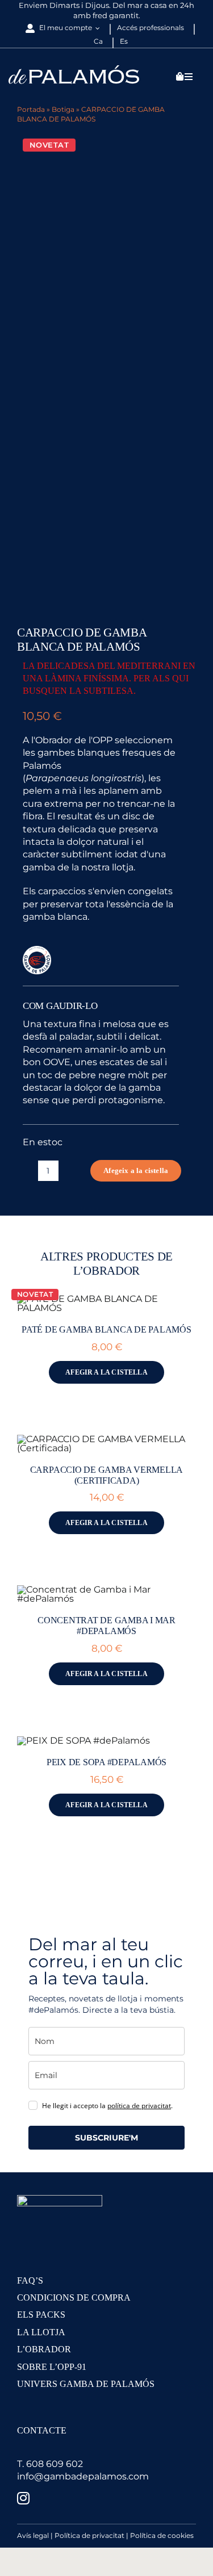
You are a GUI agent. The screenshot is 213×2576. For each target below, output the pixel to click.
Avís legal (33, 2535)
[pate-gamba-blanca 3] (106, 1299)
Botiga (63, 109)
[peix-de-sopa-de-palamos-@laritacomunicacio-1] (83, 1741)
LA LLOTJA (41, 2332)
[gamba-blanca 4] (106, 371)
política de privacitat (139, 2106)
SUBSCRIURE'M (106, 2138)
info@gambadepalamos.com (83, 2476)
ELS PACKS (41, 2315)
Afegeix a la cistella (136, 1170)
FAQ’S (30, 2280)
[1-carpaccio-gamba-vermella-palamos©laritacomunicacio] (106, 1439)
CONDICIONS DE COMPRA (74, 2298)
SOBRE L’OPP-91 (52, 2367)
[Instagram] (23, 2498)
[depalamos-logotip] (74, 70)
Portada (31, 109)
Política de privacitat (89, 2535)
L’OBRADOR (44, 2349)
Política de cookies (162, 2535)
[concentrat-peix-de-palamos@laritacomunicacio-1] (106, 1589)
